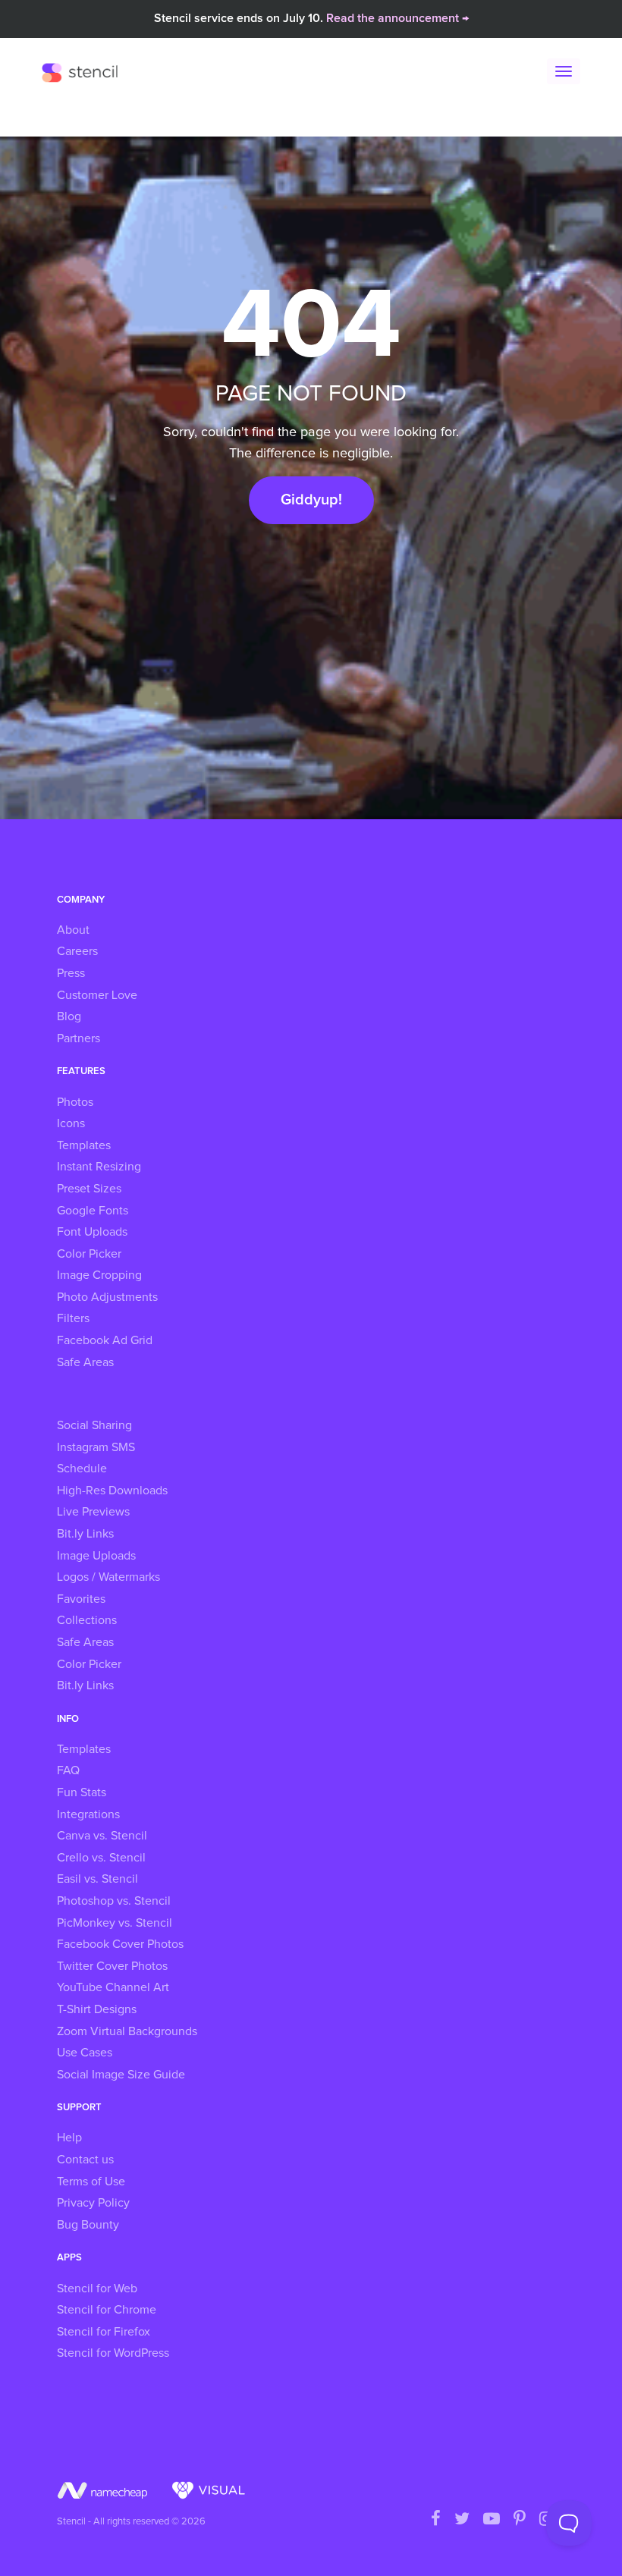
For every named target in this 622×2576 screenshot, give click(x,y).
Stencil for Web (97, 2289)
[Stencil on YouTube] (492, 2520)
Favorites (81, 1599)
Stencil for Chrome (107, 2310)
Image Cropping (99, 1275)
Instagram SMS (96, 1447)
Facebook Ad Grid (105, 1340)
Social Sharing (94, 1425)
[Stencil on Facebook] (436, 2520)
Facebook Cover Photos (120, 1944)
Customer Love (97, 995)
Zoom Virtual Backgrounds (127, 2031)
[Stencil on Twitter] (462, 2520)
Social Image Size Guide (121, 2075)
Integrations (88, 1814)
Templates (84, 1145)
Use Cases (85, 2053)
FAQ (68, 1770)
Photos (75, 1102)
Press (71, 973)
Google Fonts (93, 1211)
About (73, 930)
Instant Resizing (99, 1167)
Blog (69, 1016)
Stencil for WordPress (113, 2353)
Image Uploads (96, 1556)
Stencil (83, 72)
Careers (77, 951)
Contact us (85, 2160)
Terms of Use (91, 2182)
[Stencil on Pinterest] (520, 2520)
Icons (71, 1123)
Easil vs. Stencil (97, 1879)
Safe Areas (85, 1362)
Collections (87, 1620)
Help (69, 2138)
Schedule (82, 1469)
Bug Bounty (88, 2225)
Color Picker (89, 1254)
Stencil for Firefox (104, 2332)
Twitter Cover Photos (112, 1966)
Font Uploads (92, 1232)
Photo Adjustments (107, 1297)
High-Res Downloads (112, 1491)
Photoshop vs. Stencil (114, 1901)
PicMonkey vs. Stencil (115, 1923)
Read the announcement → (397, 18)
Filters (73, 1318)
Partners (79, 1038)
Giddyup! (311, 500)
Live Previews (93, 1512)
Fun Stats (82, 1792)
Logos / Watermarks (108, 1577)
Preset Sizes (89, 1189)
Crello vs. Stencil (101, 1858)
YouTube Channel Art (113, 1987)
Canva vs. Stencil (102, 1836)
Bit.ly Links (85, 1534)
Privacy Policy (93, 2203)
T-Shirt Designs (97, 2009)
